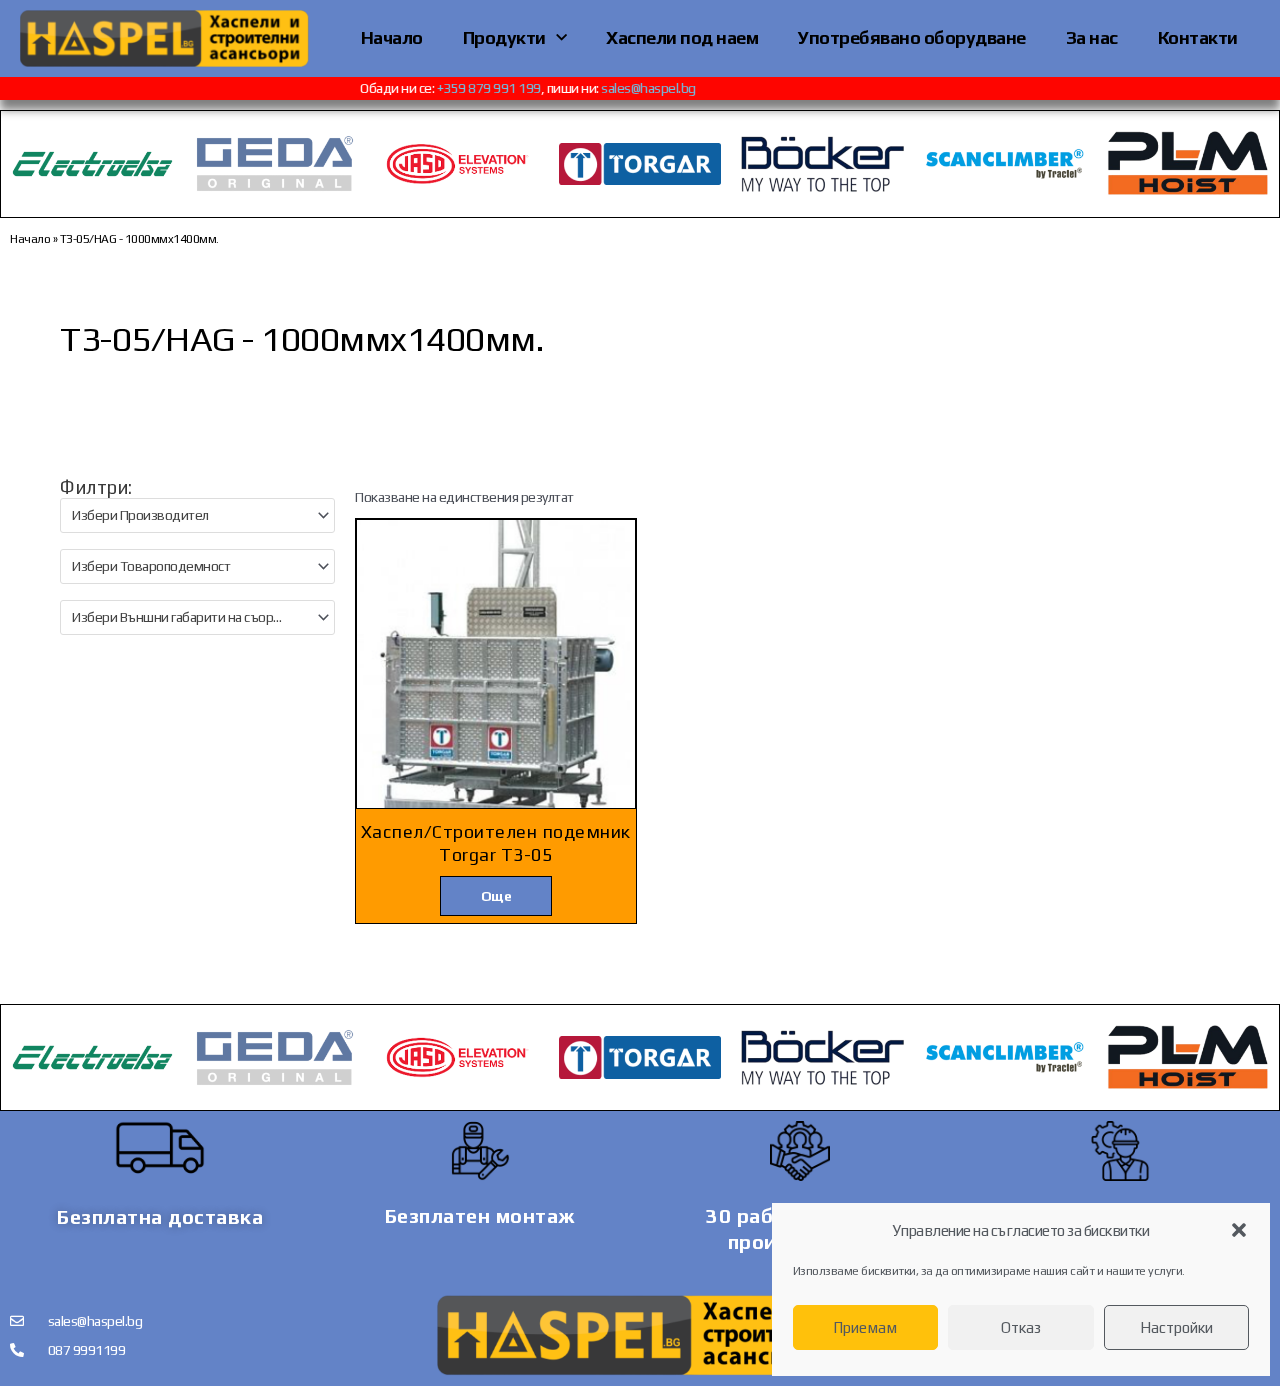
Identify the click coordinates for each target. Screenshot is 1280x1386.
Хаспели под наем (682, 37)
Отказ (1021, 1327)
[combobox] (197, 515)
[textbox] (189, 515)
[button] (1239, 1230)
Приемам (865, 1327)
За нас (1092, 37)
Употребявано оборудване (912, 37)
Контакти (1198, 37)
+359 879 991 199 (501, 88)
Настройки (1176, 1327)
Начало (392, 37)
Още (496, 896)
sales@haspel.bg (661, 88)
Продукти (504, 37)
